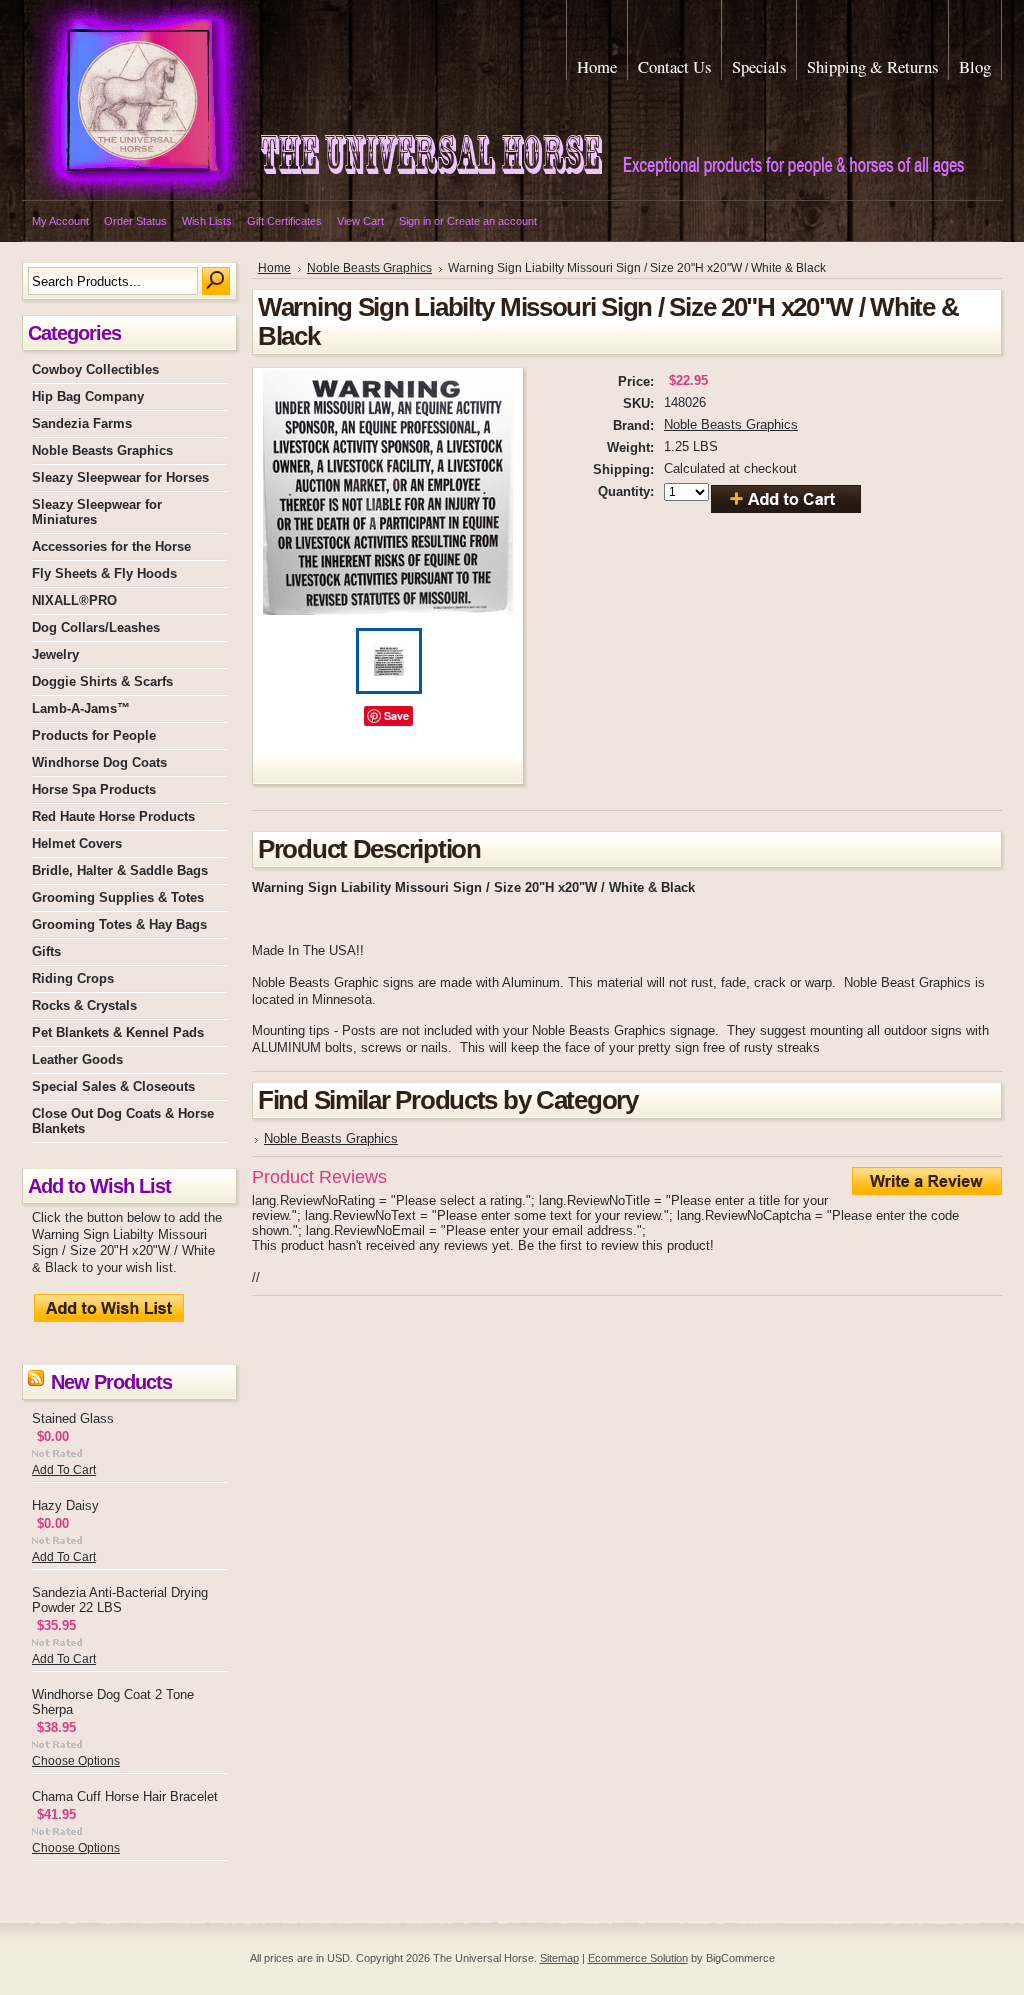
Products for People (94, 735)
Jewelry (55, 654)
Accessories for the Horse (111, 546)
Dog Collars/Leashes (96, 627)
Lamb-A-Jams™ (81, 708)
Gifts (46, 951)
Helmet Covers (77, 843)
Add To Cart (64, 1470)
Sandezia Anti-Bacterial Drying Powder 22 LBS (120, 1600)
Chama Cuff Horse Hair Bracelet (125, 1796)
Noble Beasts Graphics (102, 450)
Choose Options (76, 1761)
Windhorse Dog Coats (99, 762)
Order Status (135, 221)
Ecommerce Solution (638, 1958)
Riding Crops (73, 978)
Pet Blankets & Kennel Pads (118, 1032)
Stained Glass (73, 1418)
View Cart (360, 221)
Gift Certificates (284, 221)
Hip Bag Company (88, 396)
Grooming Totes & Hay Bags (119, 924)
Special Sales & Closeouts (113, 1086)
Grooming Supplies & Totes (118, 897)
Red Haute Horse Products (113, 816)
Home (274, 268)
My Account (60, 221)
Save (396, 715)
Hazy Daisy (65, 1505)
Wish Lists (207, 221)
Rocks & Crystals (84, 1005)
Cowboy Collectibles (95, 369)
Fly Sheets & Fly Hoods (104, 573)
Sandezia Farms (82, 423)
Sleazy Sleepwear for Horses (120, 477)
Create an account (492, 221)
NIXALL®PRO (74, 600)
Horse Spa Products (94, 789)
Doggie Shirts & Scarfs (102, 681)
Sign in (415, 221)
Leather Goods (77, 1059)
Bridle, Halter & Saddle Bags (120, 870)
